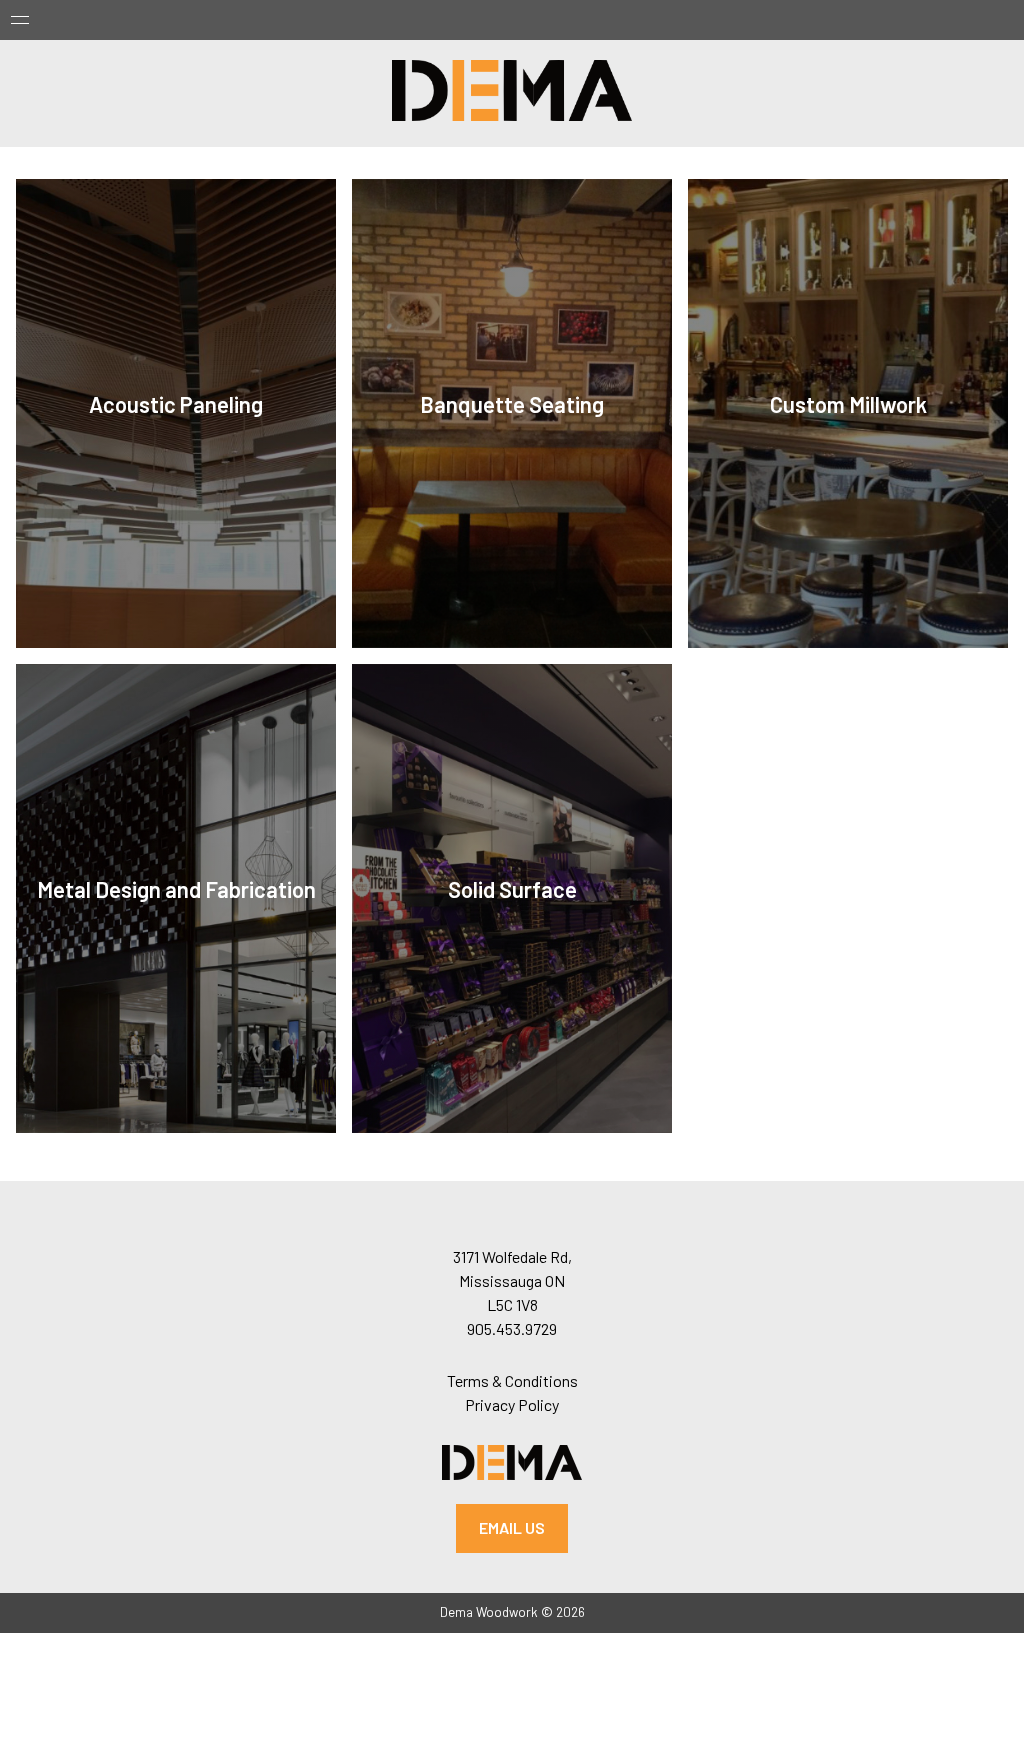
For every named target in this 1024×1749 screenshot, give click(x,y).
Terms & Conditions (512, 1380)
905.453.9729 (512, 1328)
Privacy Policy (512, 1404)
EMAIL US (512, 1527)
